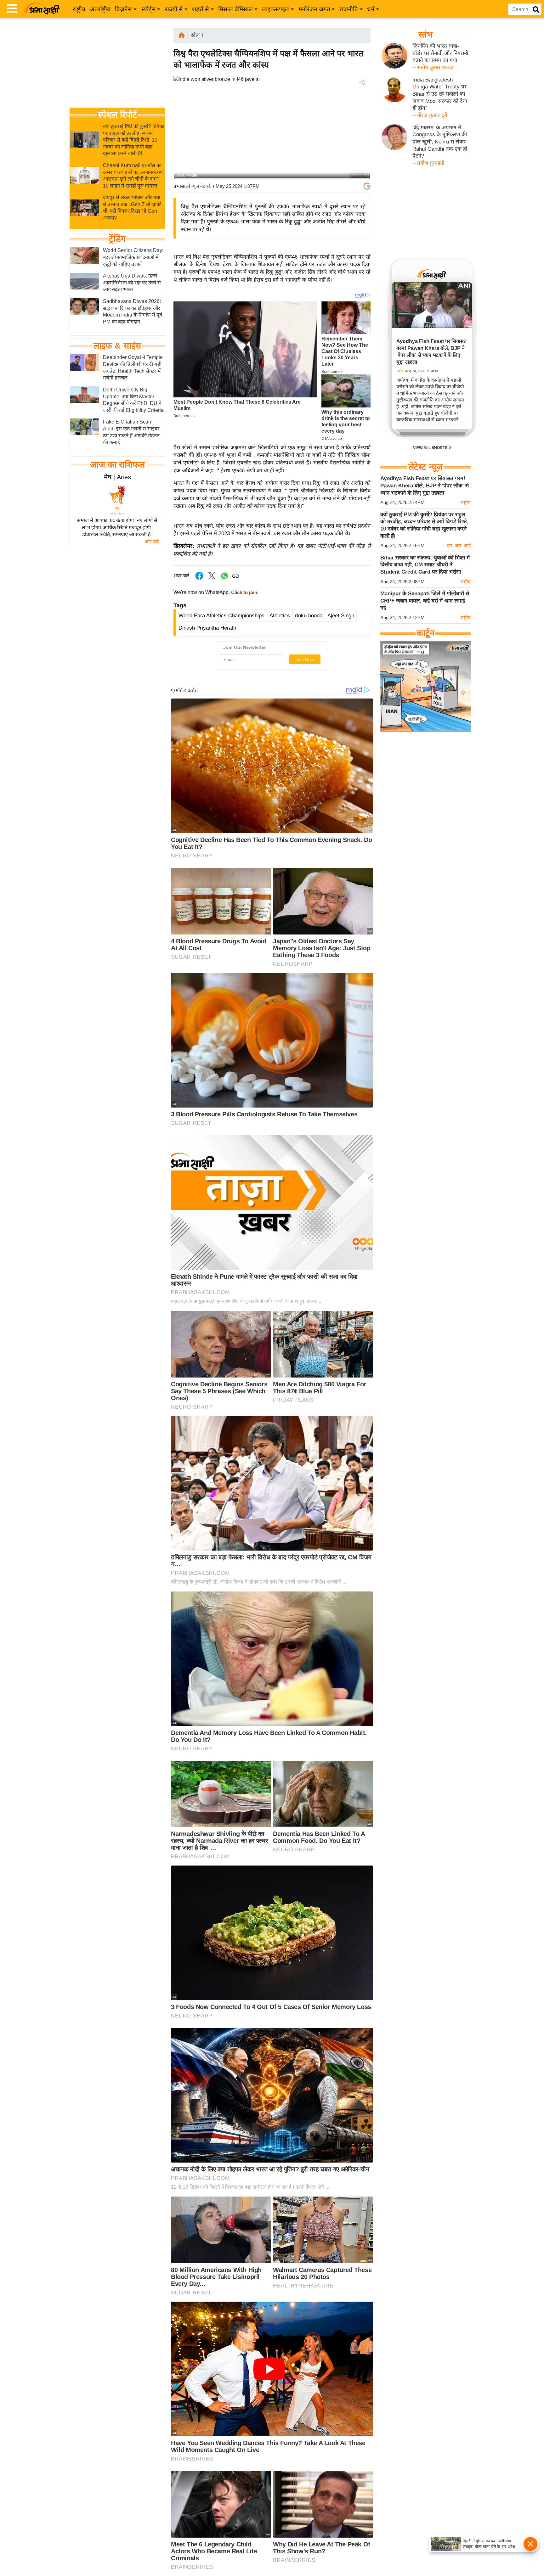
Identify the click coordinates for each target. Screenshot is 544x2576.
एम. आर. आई (459, 545)
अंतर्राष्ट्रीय (100, 9)
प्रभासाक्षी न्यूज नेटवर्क (192, 186)
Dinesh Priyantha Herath (207, 628)
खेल (195, 35)
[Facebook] (362, 102)
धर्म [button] (371, 9)
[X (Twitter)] (362, 115)
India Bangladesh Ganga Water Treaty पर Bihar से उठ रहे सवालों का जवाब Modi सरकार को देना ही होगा (440, 94)
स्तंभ (425, 35)
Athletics (280, 616)
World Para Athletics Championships (221, 616)
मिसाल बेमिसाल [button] (235, 9)
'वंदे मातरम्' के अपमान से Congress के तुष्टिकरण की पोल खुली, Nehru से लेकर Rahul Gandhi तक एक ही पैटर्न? (440, 142)
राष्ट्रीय (79, 9)
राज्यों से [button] (174, 9)
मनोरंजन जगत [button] (314, 9)
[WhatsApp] (362, 129)
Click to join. (244, 592)
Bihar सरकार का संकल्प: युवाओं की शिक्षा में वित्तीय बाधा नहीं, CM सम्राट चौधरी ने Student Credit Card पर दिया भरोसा (425, 565)
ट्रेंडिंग (117, 239)
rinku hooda (309, 616)
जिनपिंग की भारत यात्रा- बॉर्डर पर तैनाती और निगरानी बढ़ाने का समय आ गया (440, 53)
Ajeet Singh (341, 616)
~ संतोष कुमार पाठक (433, 67)
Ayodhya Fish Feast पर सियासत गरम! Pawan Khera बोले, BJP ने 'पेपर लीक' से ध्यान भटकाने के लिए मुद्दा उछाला (425, 485)
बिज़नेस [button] (123, 9)
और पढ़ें (152, 542)
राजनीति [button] (349, 9)
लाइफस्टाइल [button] (275, 9)
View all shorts (431, 448)
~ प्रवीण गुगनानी (428, 163)
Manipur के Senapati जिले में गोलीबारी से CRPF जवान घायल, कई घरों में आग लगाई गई (425, 601)
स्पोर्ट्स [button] (149, 9)
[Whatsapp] (224, 579)
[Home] (182, 35)
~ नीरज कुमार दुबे (430, 115)
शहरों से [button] (201, 9)
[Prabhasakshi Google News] (367, 186)
